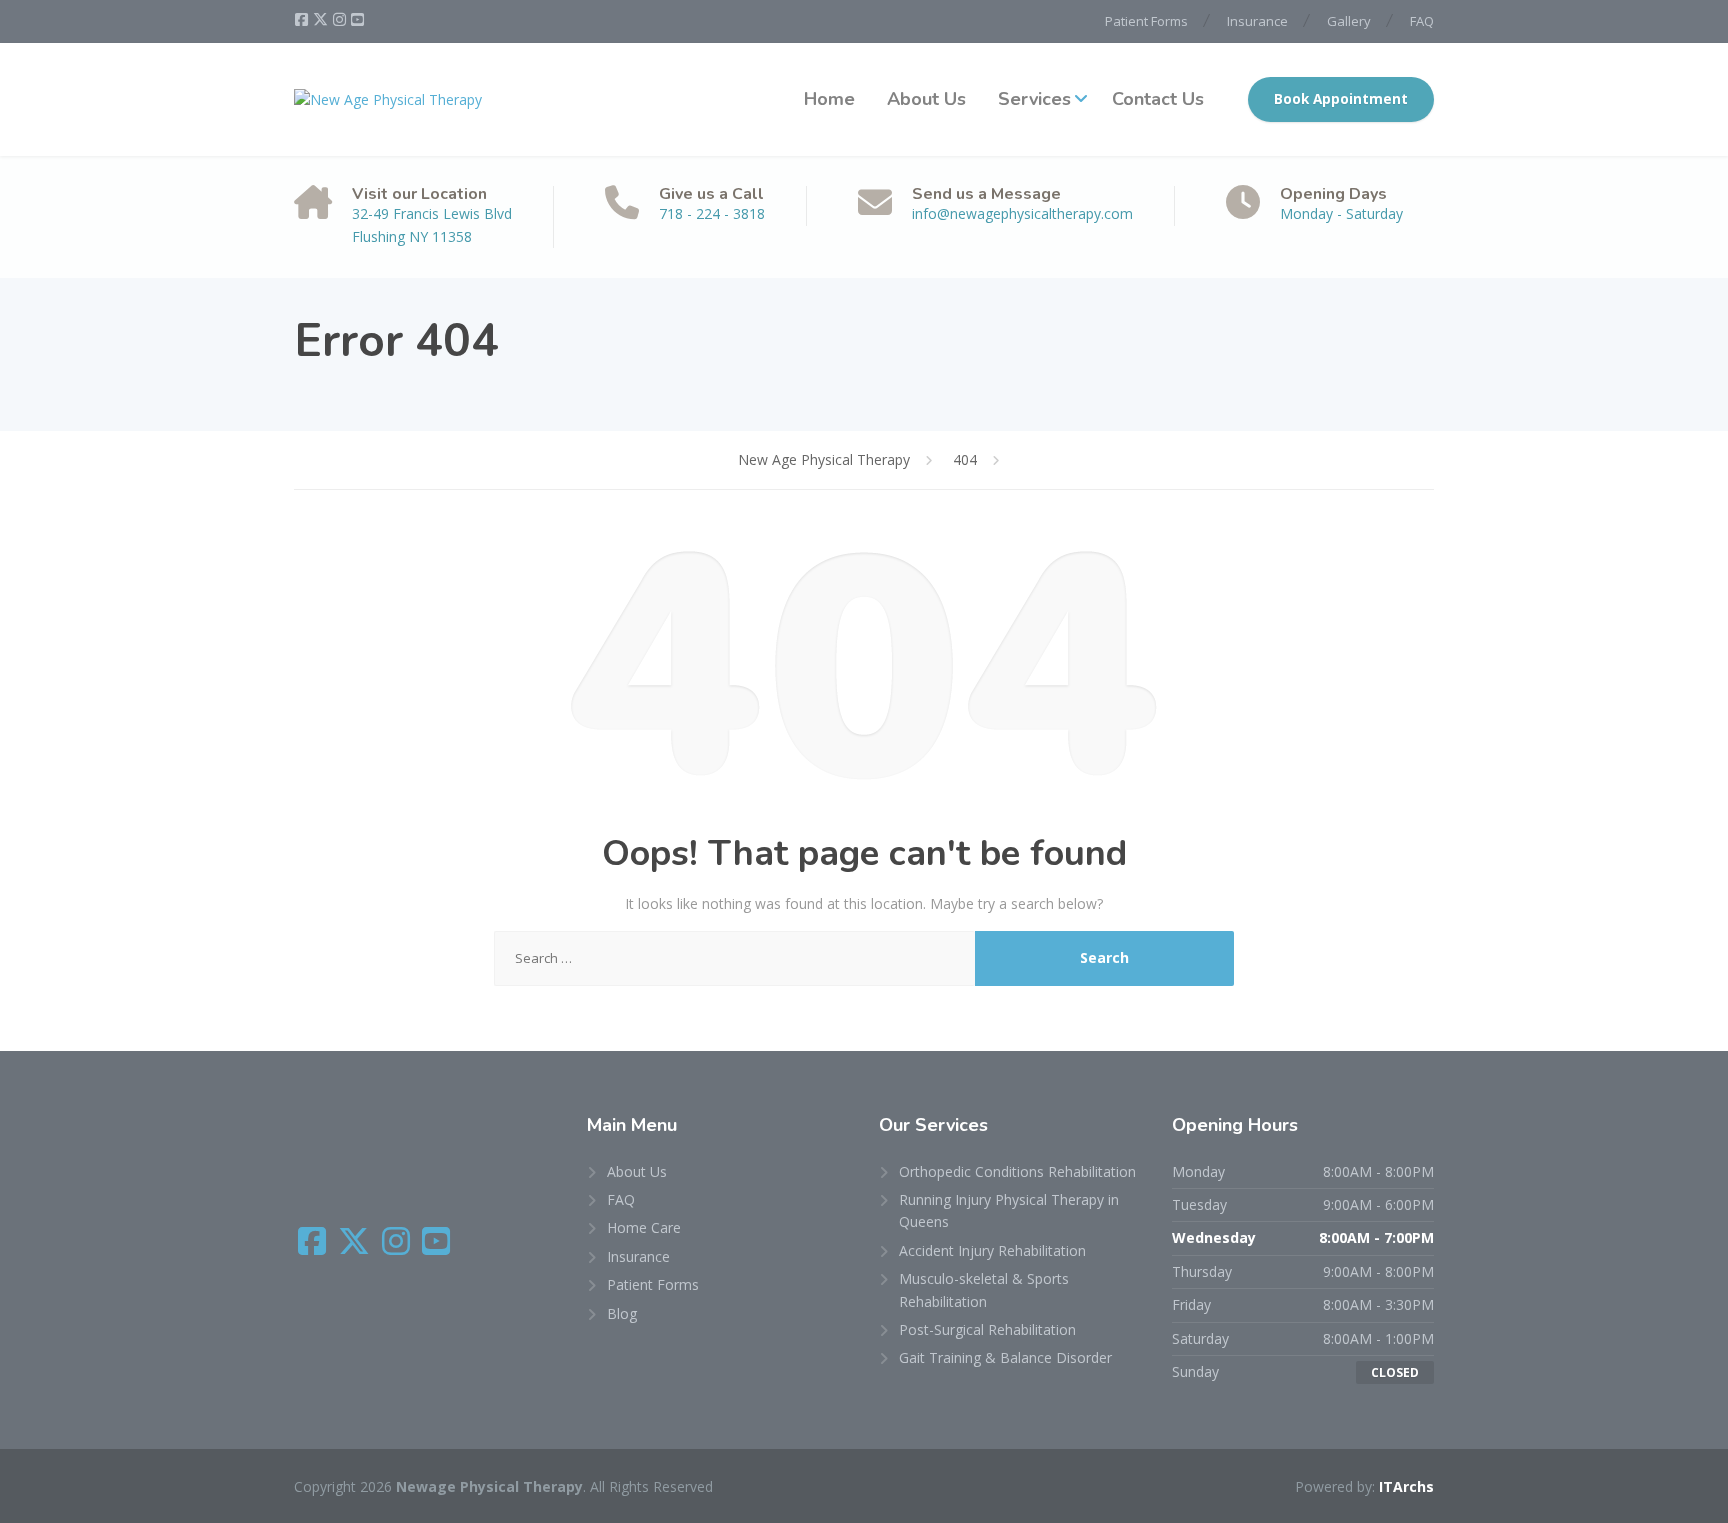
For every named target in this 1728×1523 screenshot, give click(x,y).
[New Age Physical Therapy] (388, 99)
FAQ (1422, 21)
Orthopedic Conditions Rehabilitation (1017, 1171)
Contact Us (1158, 99)
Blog (622, 1313)
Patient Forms (1146, 21)
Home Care (644, 1227)
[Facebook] (303, 20)
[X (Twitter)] (322, 20)
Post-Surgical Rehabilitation (987, 1329)
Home (829, 99)
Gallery (1349, 21)
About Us (926, 99)
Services (1034, 99)
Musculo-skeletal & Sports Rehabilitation (984, 1289)
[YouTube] (357, 20)
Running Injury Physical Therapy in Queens (1009, 1210)
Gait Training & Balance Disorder (1005, 1357)
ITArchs (1406, 1486)
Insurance (1257, 21)
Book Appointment (1341, 99)
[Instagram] (341, 20)
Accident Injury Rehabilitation (992, 1250)
